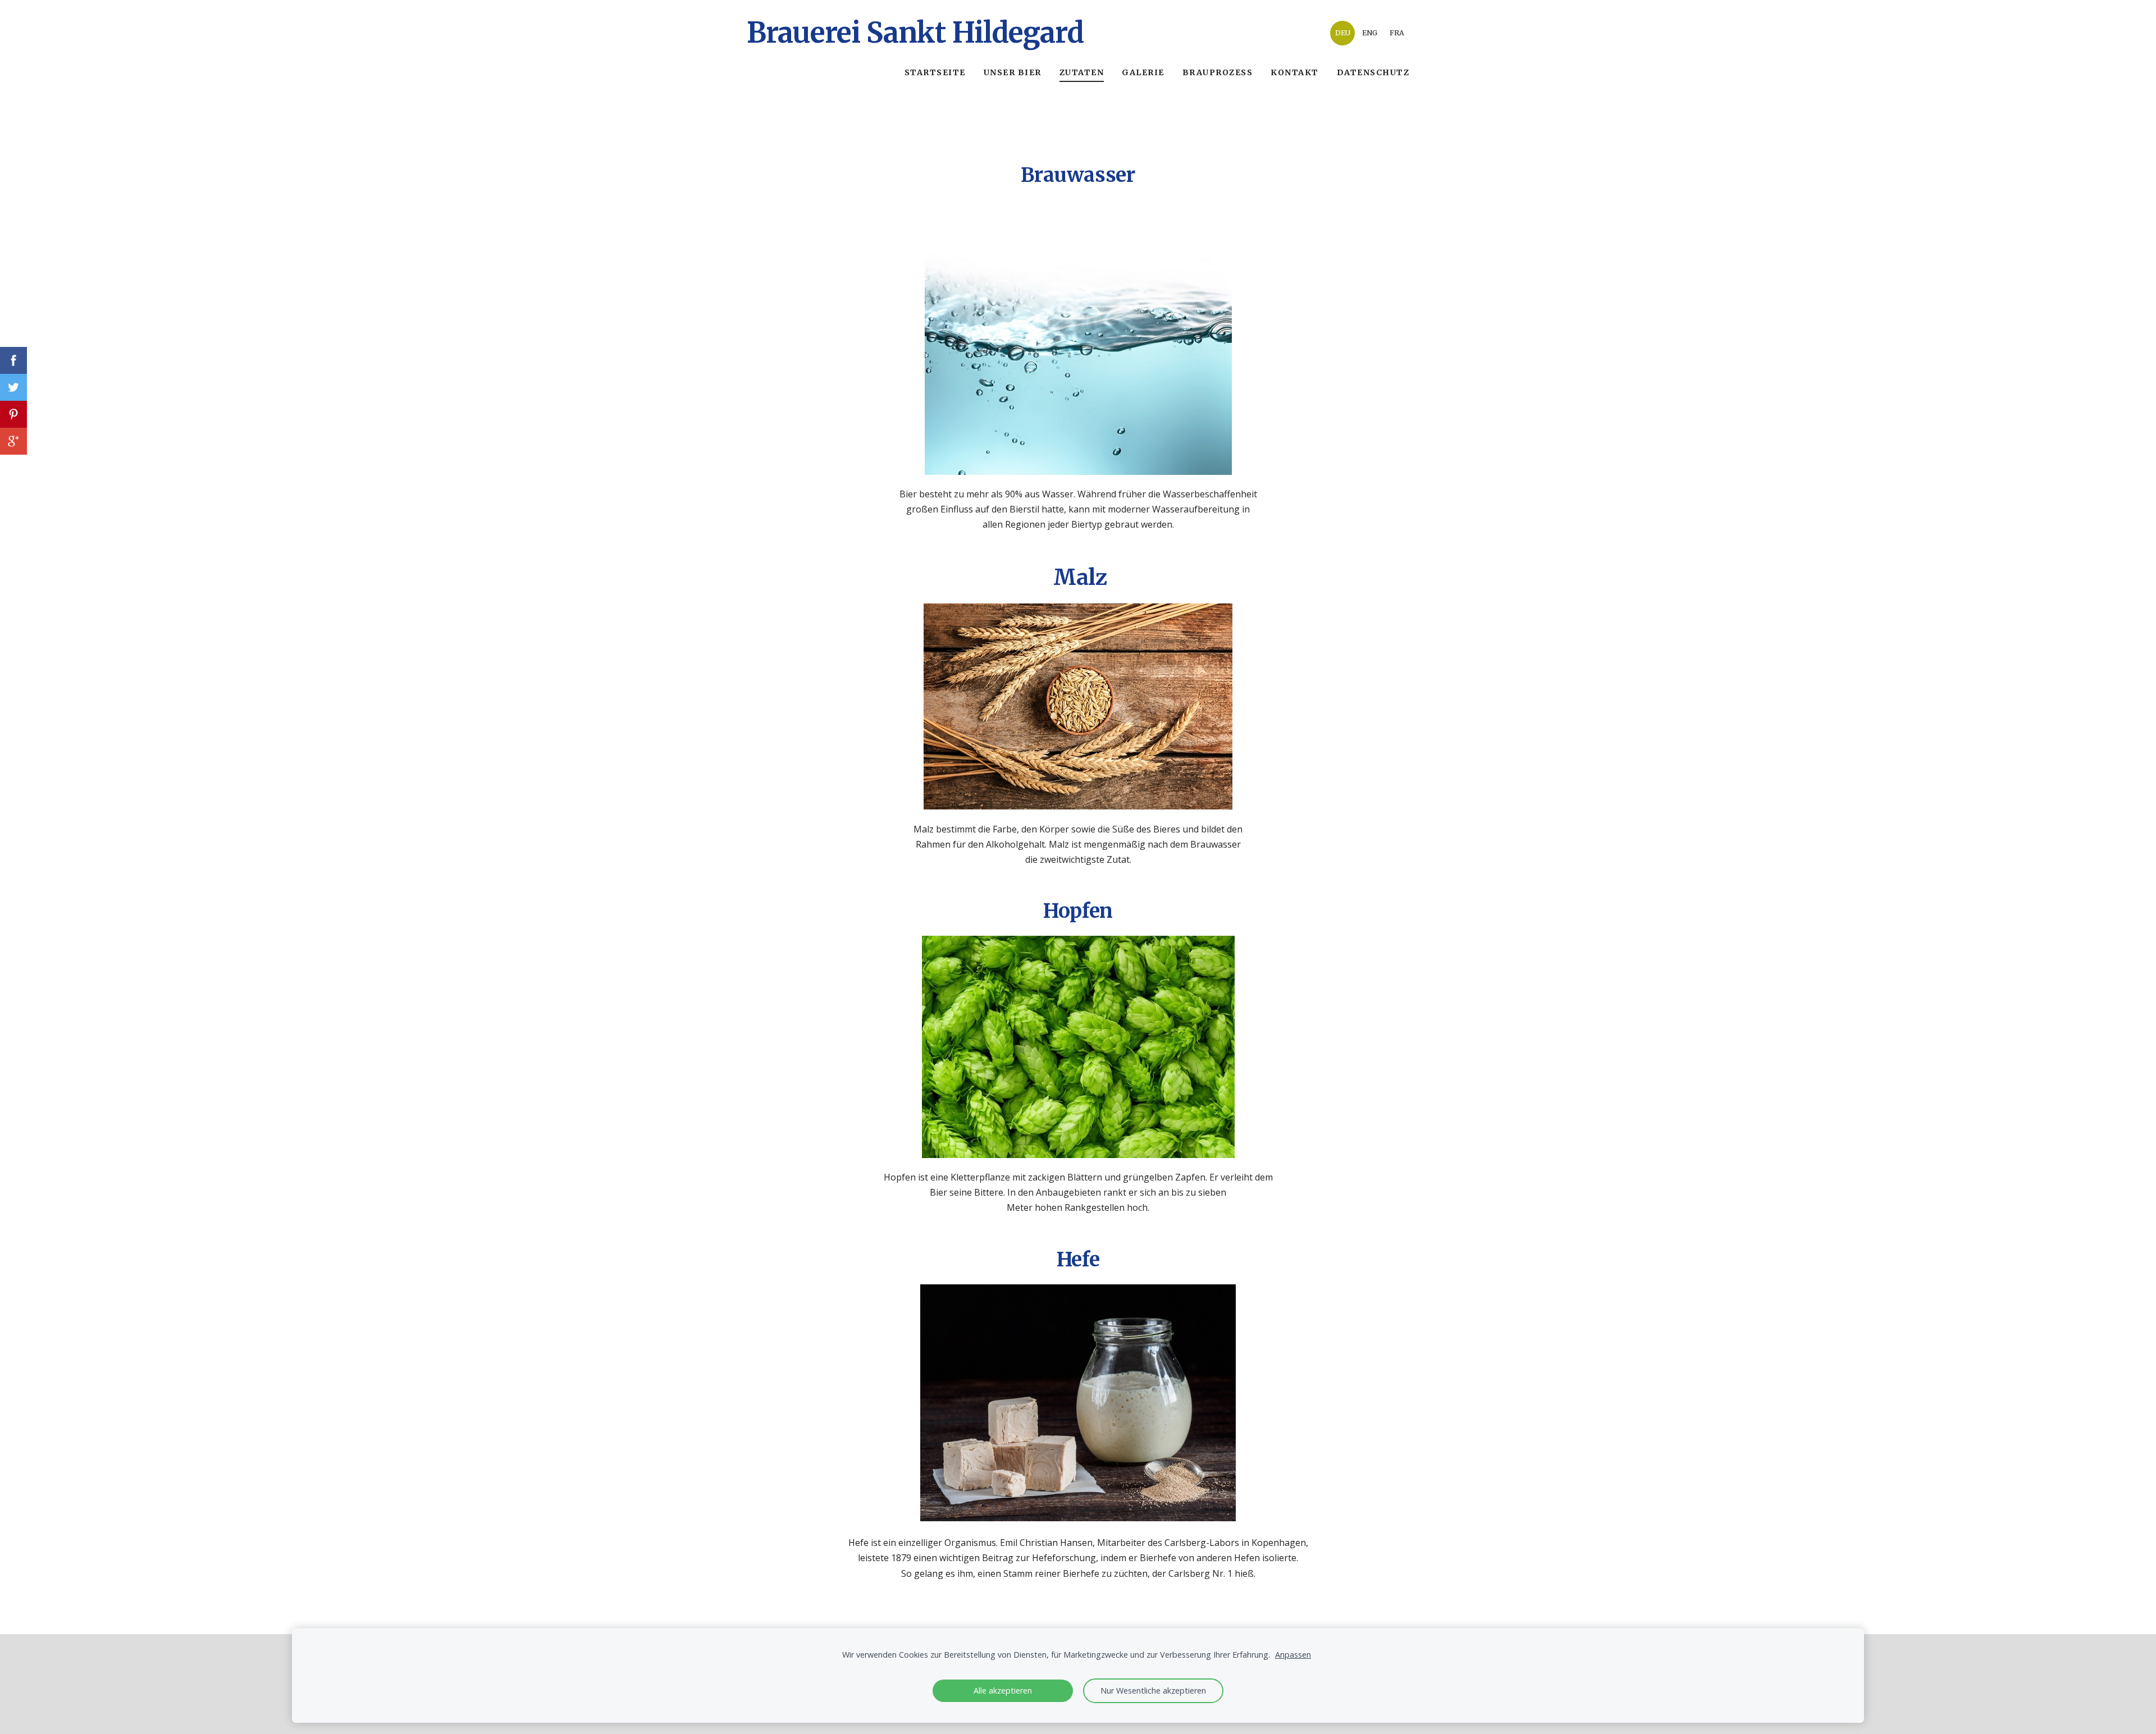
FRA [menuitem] (1397, 33)
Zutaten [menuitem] (1082, 72)
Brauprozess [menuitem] (1218, 72)
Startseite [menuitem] (935, 72)
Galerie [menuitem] (1143, 72)
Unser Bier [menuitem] (1013, 72)
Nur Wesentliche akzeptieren (1153, 1690)
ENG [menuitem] (1370, 33)
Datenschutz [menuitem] (1373, 72)
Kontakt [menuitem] (1295, 72)
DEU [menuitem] (1343, 33)
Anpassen (1293, 1655)
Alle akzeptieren (1003, 1690)
